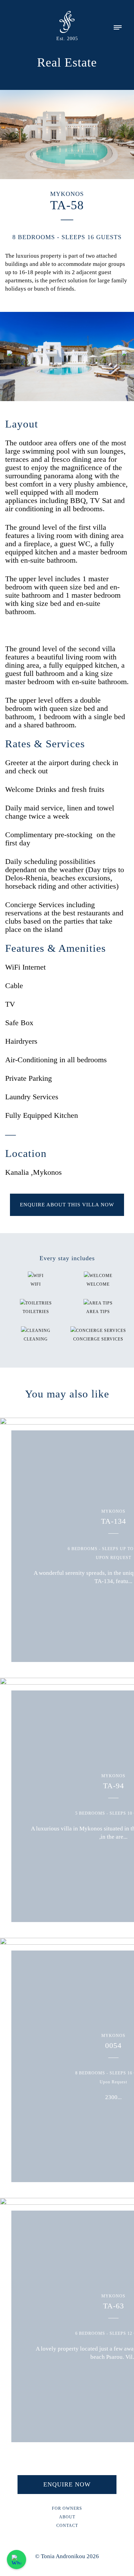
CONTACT (67, 2526)
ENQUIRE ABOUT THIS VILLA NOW (67, 1205)
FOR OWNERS (67, 2508)
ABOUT (67, 2517)
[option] (67, 357)
